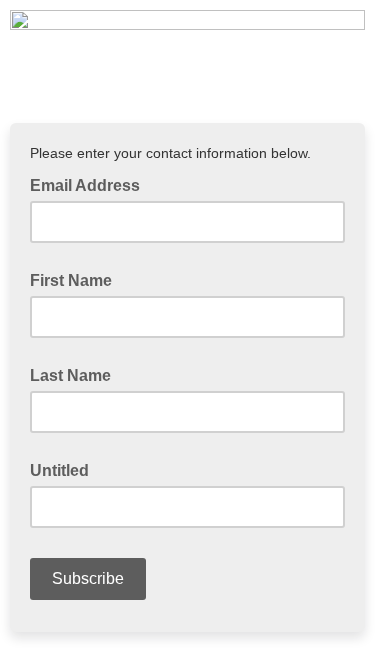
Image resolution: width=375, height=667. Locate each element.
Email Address (91, 184)
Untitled (59, 470)
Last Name (70, 375)
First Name (71, 280)
